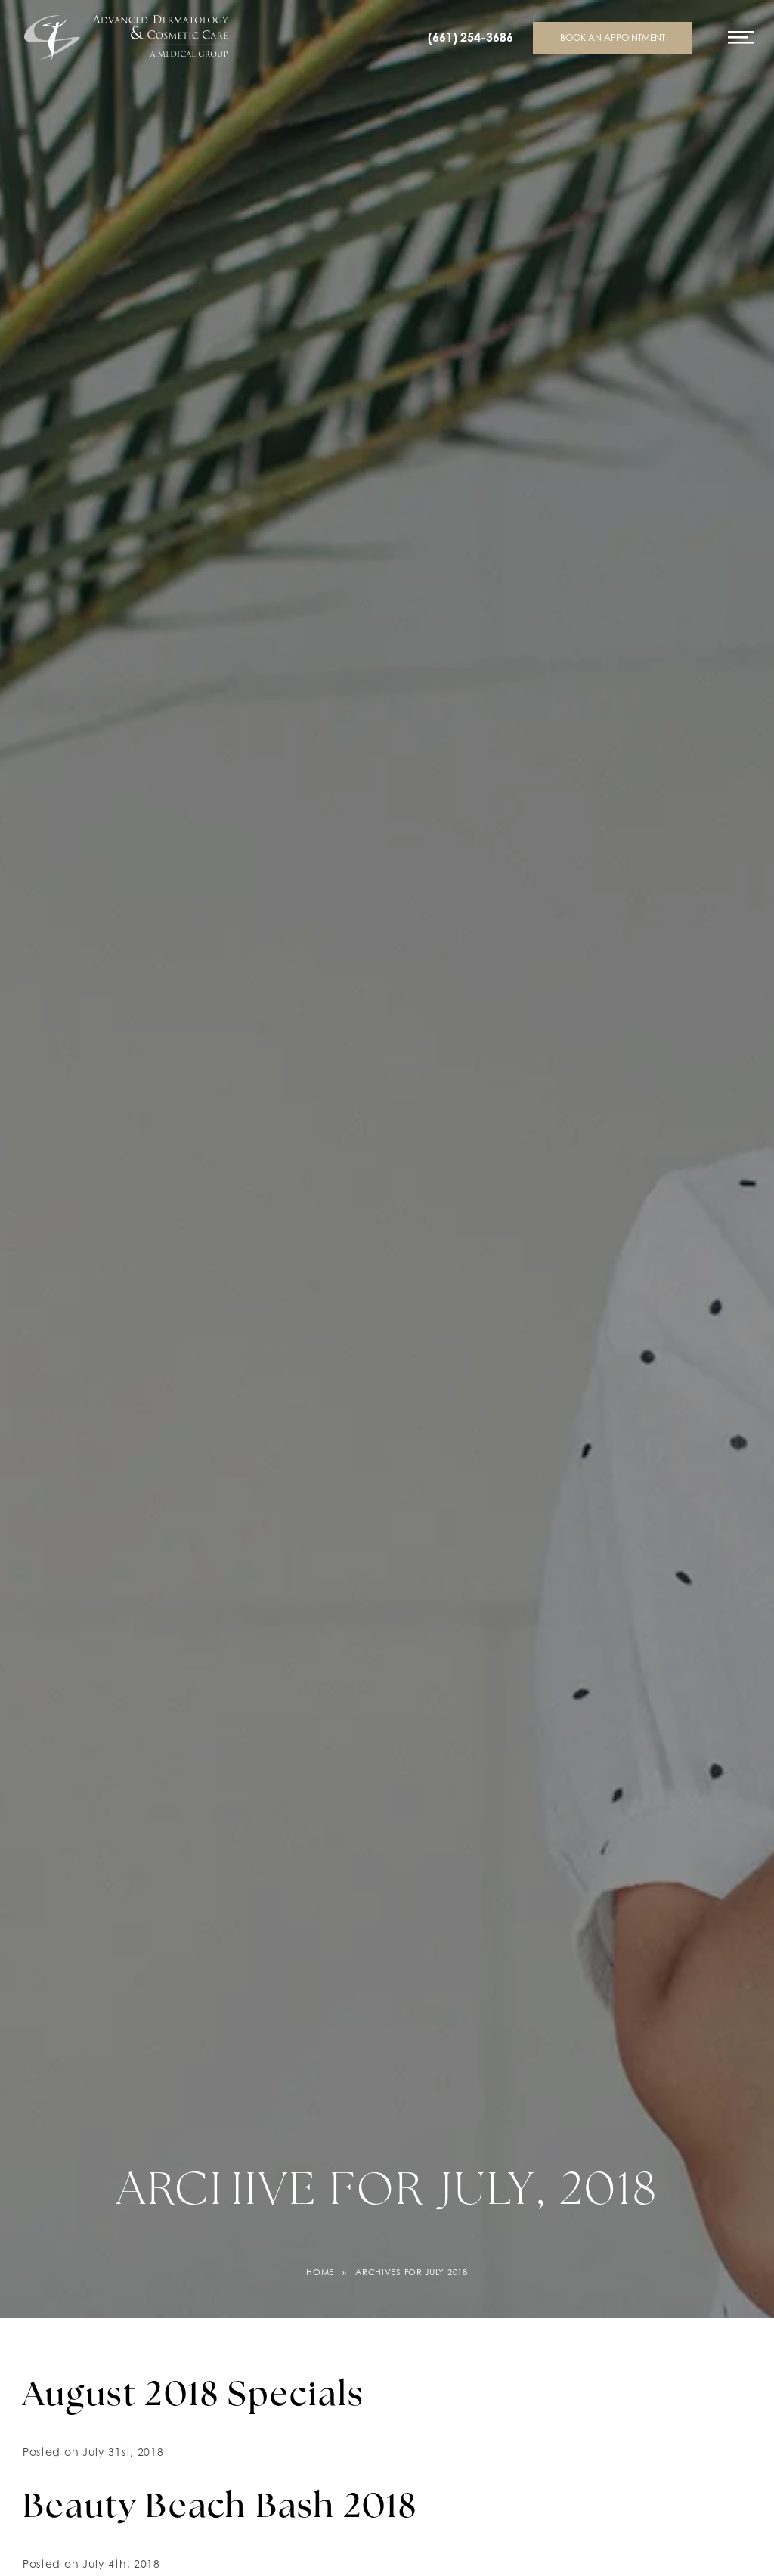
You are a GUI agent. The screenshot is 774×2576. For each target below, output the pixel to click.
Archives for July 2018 (411, 2272)
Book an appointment (613, 37)
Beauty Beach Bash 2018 (220, 2509)
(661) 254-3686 (471, 37)
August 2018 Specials (193, 2397)
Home (320, 2272)
